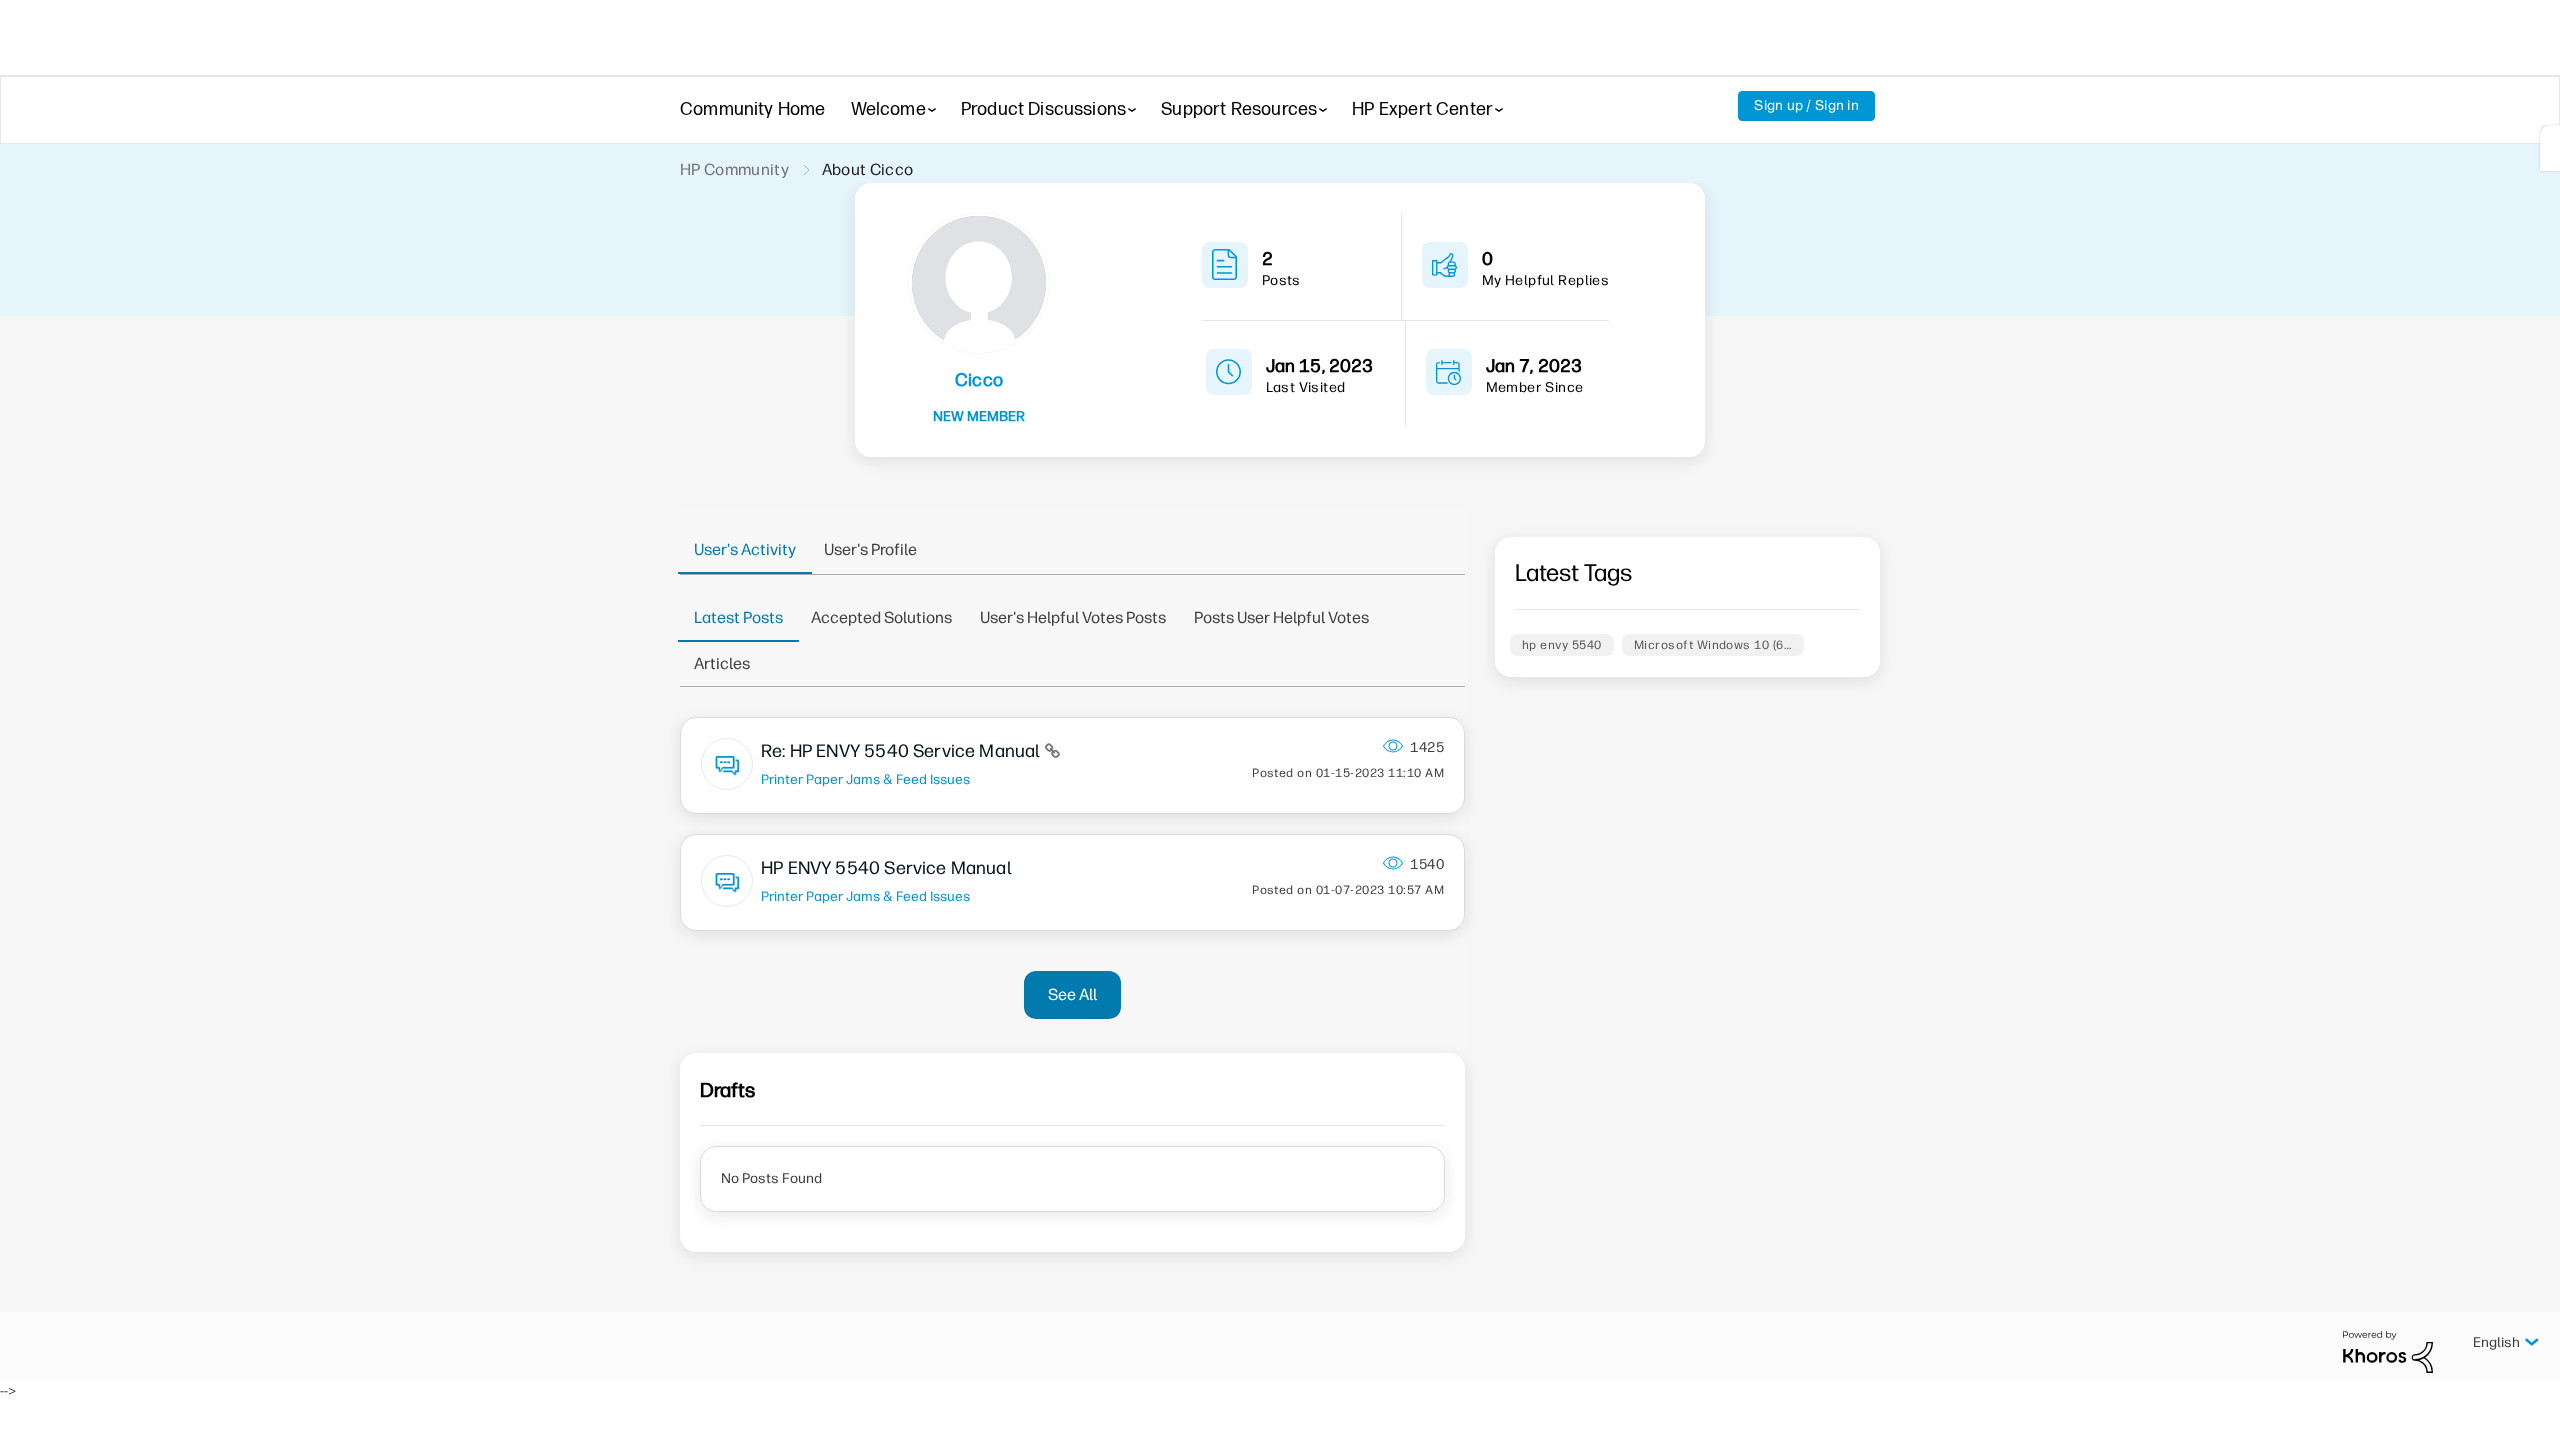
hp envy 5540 (1562, 645)
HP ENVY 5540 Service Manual (886, 868)
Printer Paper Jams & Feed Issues (865, 779)
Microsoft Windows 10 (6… (1713, 645)
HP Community (734, 169)
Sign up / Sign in (1806, 105)
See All (1072, 994)
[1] (2550, 148)
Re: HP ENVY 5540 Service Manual (903, 751)
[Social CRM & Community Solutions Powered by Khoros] (2388, 1351)
